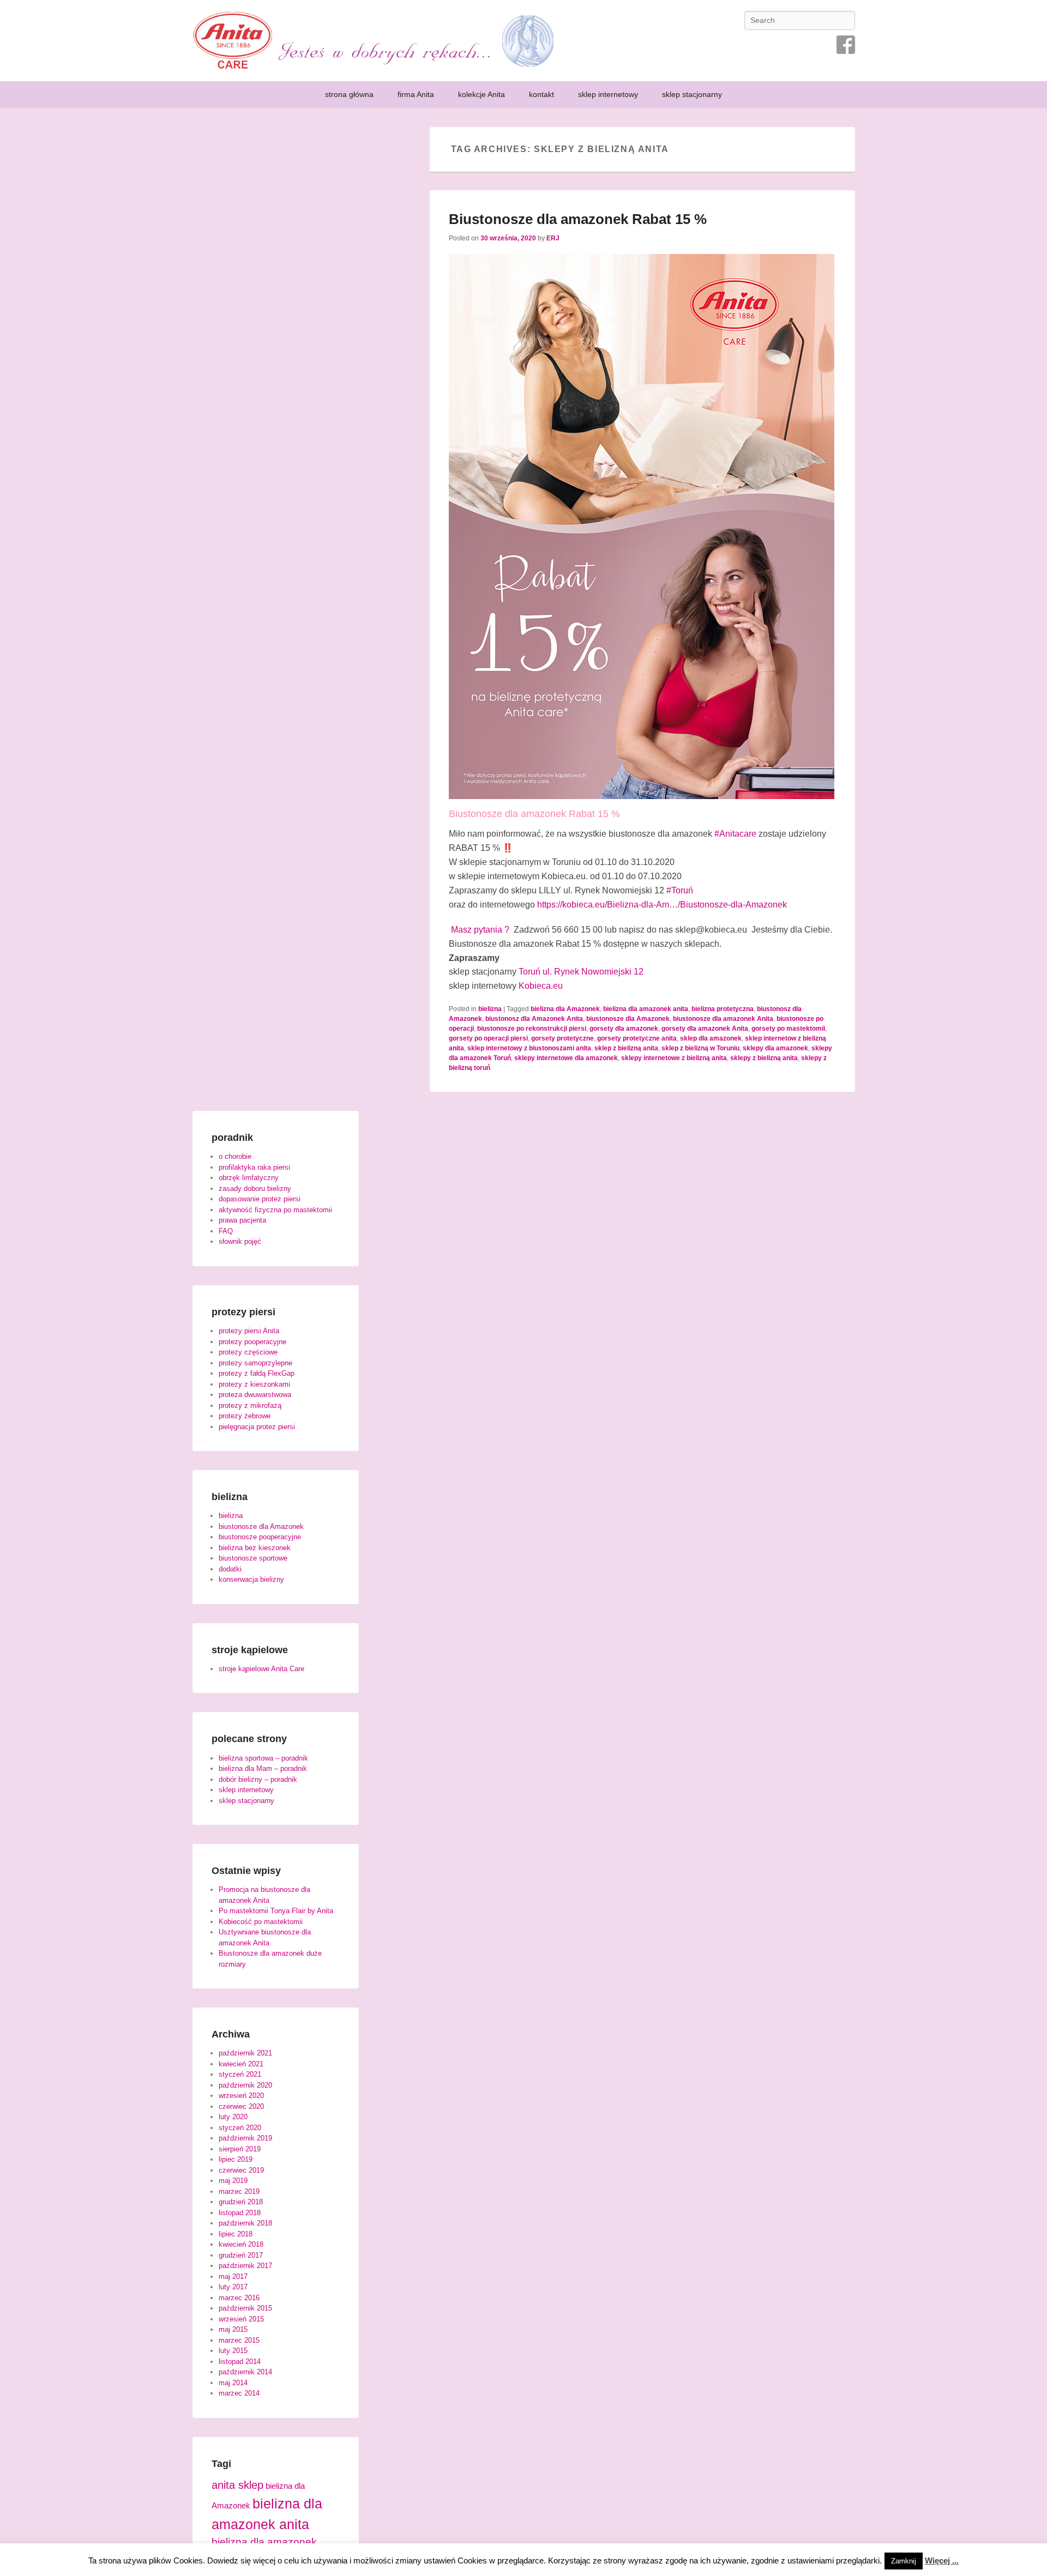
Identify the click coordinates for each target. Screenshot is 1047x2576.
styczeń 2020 (240, 2128)
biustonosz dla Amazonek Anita (534, 1019)
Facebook (846, 45)
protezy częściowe (248, 1352)
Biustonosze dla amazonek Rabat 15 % (578, 219)
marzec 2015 (239, 2340)
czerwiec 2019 (241, 2170)
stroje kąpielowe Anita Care (261, 1669)
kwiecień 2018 (241, 2244)
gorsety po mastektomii (788, 1029)
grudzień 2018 (241, 2202)
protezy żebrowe (245, 1416)
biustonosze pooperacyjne (260, 1537)
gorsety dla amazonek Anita (705, 1029)
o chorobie (235, 1156)
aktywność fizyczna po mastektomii (275, 1210)
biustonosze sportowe (253, 1558)
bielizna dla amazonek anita (646, 1009)
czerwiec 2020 (241, 2106)
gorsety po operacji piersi (488, 1038)
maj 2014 (233, 2383)
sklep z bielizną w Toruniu (700, 1048)
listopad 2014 (240, 2362)
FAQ (226, 1231)
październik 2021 (245, 2053)
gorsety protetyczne (562, 1038)
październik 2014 (245, 2372)
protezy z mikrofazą (250, 1405)
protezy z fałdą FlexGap (257, 1373)
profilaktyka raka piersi (254, 1167)
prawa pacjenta (242, 1220)
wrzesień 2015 (241, 2319)
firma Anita (416, 94)
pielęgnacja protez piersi (257, 1427)
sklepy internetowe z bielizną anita (674, 1058)
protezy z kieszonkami (254, 1384)
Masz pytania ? (481, 930)
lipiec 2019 (236, 2159)
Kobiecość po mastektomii (261, 1922)
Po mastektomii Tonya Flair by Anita (276, 1911)
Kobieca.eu (541, 986)
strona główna (349, 94)
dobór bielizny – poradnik (258, 1779)
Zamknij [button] (904, 2561)
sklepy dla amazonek (775, 1048)
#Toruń (680, 890)
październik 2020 (245, 2085)
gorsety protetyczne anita (637, 1038)
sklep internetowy (608, 94)
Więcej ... (942, 2560)
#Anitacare (735, 834)
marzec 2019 (239, 2191)
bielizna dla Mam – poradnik (263, 1768)
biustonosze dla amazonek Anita (723, 1019)
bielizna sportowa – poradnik (263, 1758)
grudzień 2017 (241, 2255)
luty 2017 (233, 2287)
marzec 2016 (239, 2298)
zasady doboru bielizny (255, 1189)
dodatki (230, 1569)
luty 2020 (233, 2117)
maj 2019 (233, 2181)
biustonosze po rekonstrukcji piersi (532, 1029)
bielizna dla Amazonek (565, 1009)
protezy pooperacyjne (252, 1342)
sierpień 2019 (240, 2149)
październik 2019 (245, 2138)
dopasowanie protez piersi (260, 1199)
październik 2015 (245, 2308)
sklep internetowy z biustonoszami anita (529, 1048)
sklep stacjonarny (692, 94)
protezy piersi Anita (249, 1331)
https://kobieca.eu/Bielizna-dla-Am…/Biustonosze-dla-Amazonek (662, 905)
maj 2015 (233, 2329)
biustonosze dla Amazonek (628, 1019)
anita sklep (237, 2485)
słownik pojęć (240, 1241)
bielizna (490, 1009)
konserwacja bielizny (251, 1579)
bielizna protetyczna (723, 1009)
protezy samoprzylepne (255, 1363)
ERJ (553, 238)
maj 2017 (233, 2276)
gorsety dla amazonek (624, 1029)
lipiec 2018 (236, 2234)
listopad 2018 (240, 2213)
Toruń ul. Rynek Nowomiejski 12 (581, 972)
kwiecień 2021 (241, 2064)
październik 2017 (245, 2266)
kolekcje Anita (482, 94)
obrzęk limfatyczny (249, 1178)
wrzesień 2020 (241, 2096)
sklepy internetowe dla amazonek (566, 1058)
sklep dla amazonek (711, 1038)
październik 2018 (245, 2223)
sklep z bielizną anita (626, 1048)
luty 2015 (233, 2351)
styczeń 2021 (240, 2074)
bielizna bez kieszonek (255, 1548)
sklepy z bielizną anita (764, 1058)
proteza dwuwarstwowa (255, 1395)
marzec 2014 (239, 2393)
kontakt (541, 94)
